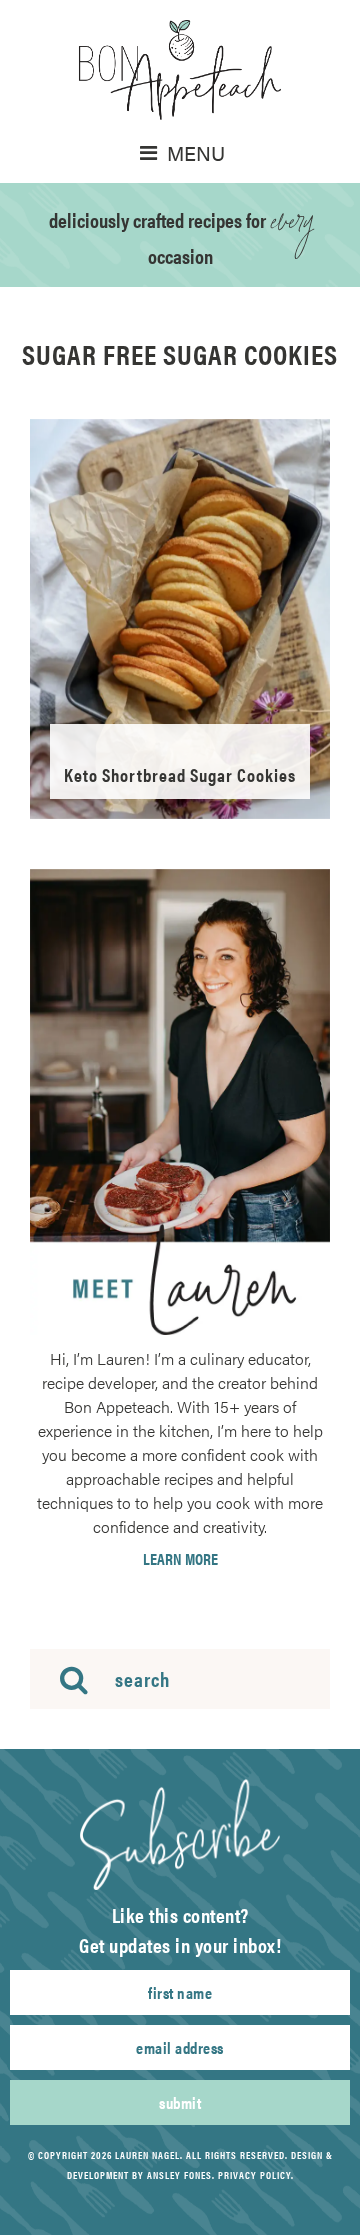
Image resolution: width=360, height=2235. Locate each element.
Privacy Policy (254, 2175)
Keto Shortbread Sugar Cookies (180, 774)
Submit (180, 2102)
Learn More (180, 1559)
